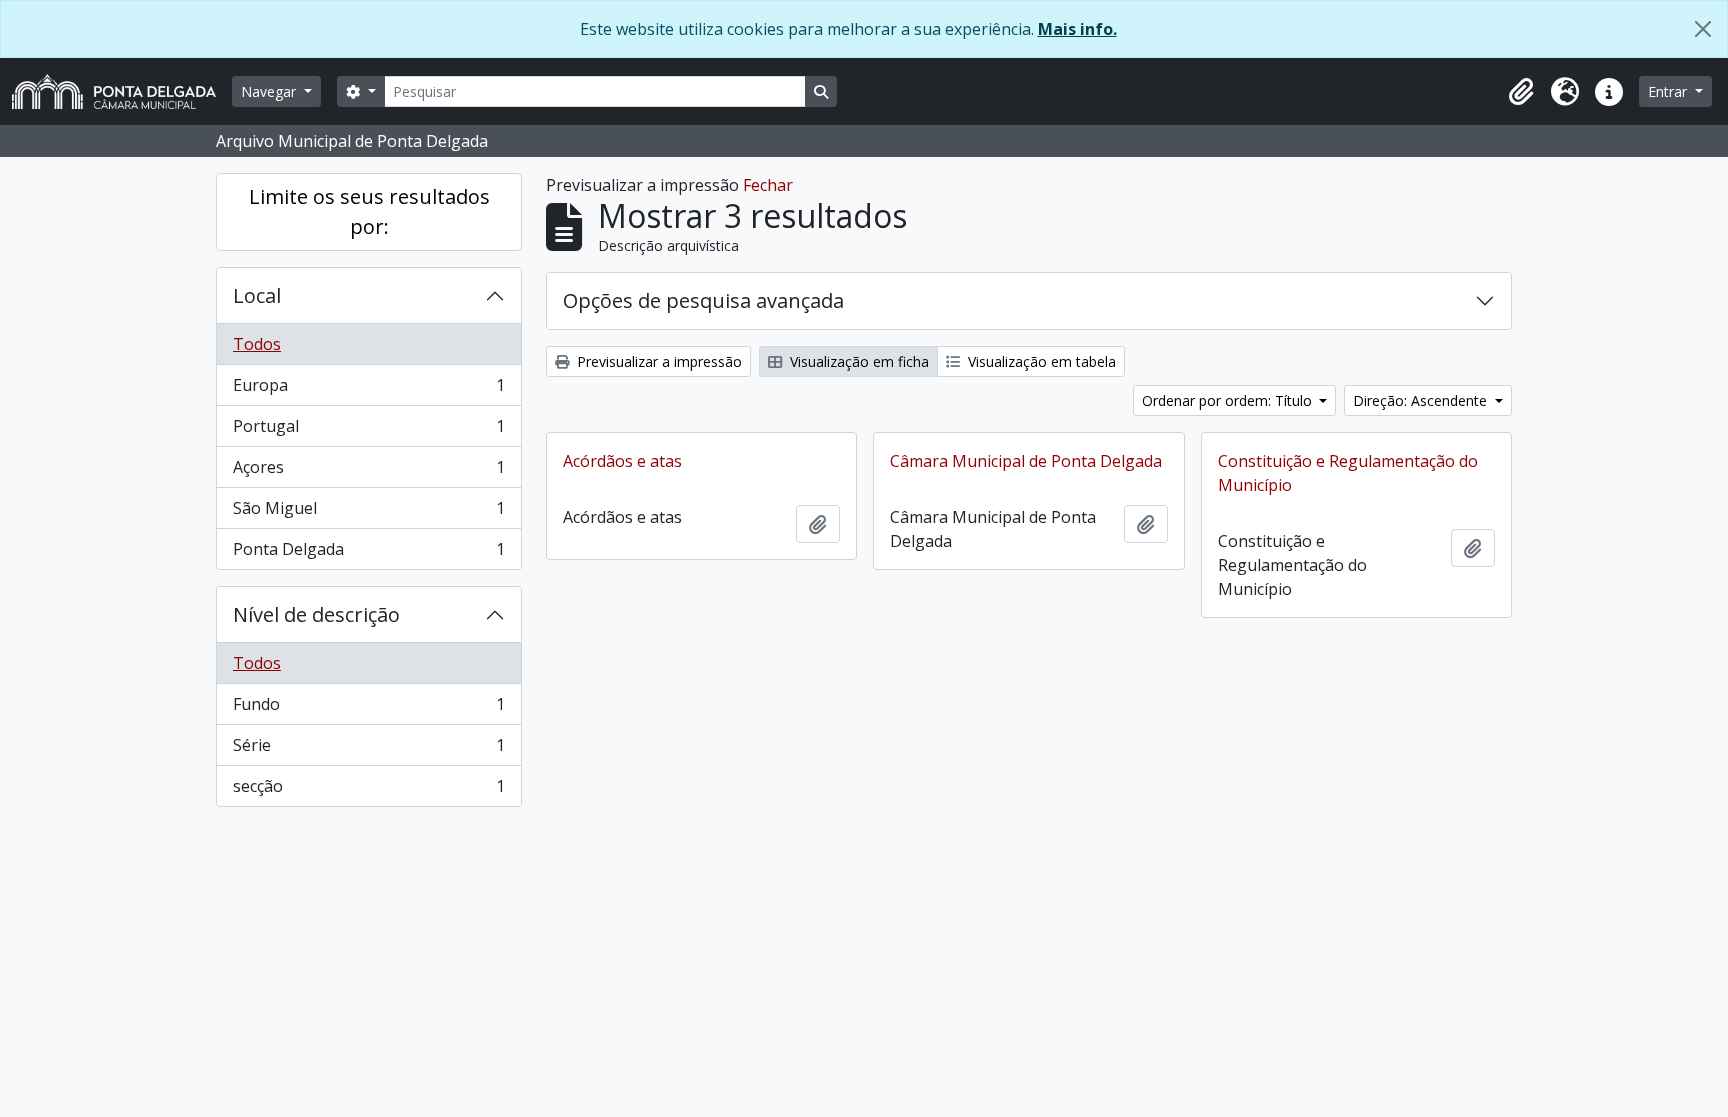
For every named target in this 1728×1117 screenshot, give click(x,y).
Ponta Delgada (368, 553)
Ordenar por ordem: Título (1229, 400)
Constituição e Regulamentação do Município (1348, 473)
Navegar (270, 91)
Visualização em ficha (857, 361)
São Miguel (368, 513)
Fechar (768, 185)
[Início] (122, 91)
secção (368, 790)
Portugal (368, 431)
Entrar (1669, 91)
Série (368, 750)
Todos (257, 344)
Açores (368, 472)
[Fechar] (1703, 29)
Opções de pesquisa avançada (703, 300)
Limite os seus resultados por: (369, 211)
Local (257, 295)
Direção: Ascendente (1422, 400)
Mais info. (1077, 29)
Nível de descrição (316, 614)
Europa (368, 390)
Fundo (368, 709)
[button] (1521, 92)
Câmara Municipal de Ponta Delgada (1026, 461)
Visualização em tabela (1040, 361)
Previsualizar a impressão (657, 361)
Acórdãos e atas (622, 461)
